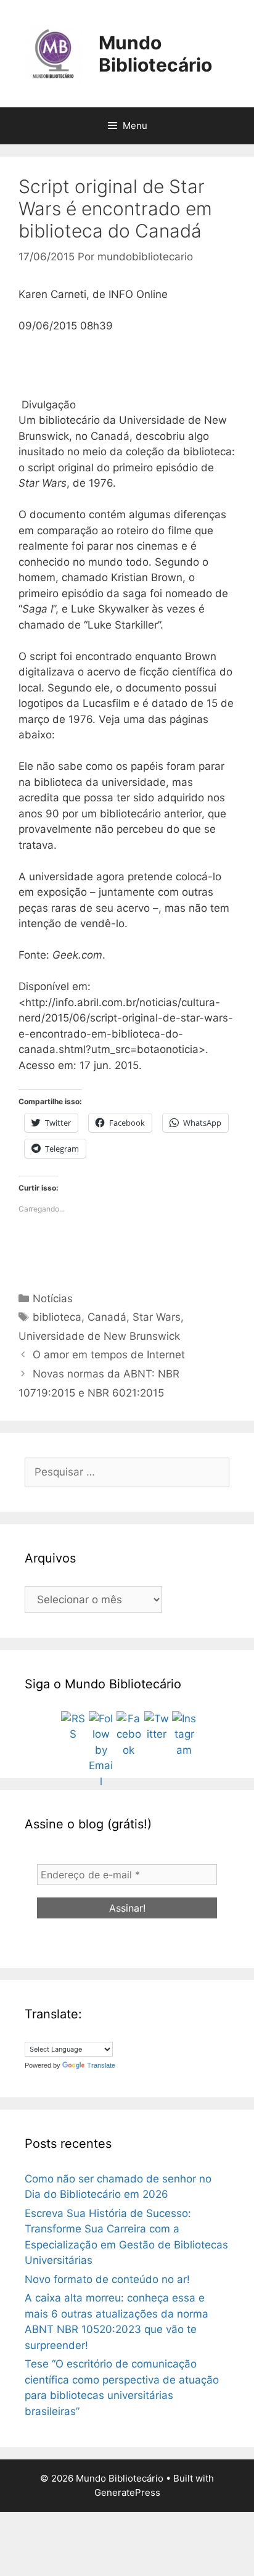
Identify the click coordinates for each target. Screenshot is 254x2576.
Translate (101, 2065)
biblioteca (57, 1317)
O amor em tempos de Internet (109, 1355)
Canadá (107, 1317)
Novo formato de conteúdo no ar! (107, 2279)
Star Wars (157, 1317)
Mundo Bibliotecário (155, 54)
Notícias (53, 1298)
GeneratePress (127, 2492)
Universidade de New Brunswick (99, 1336)
